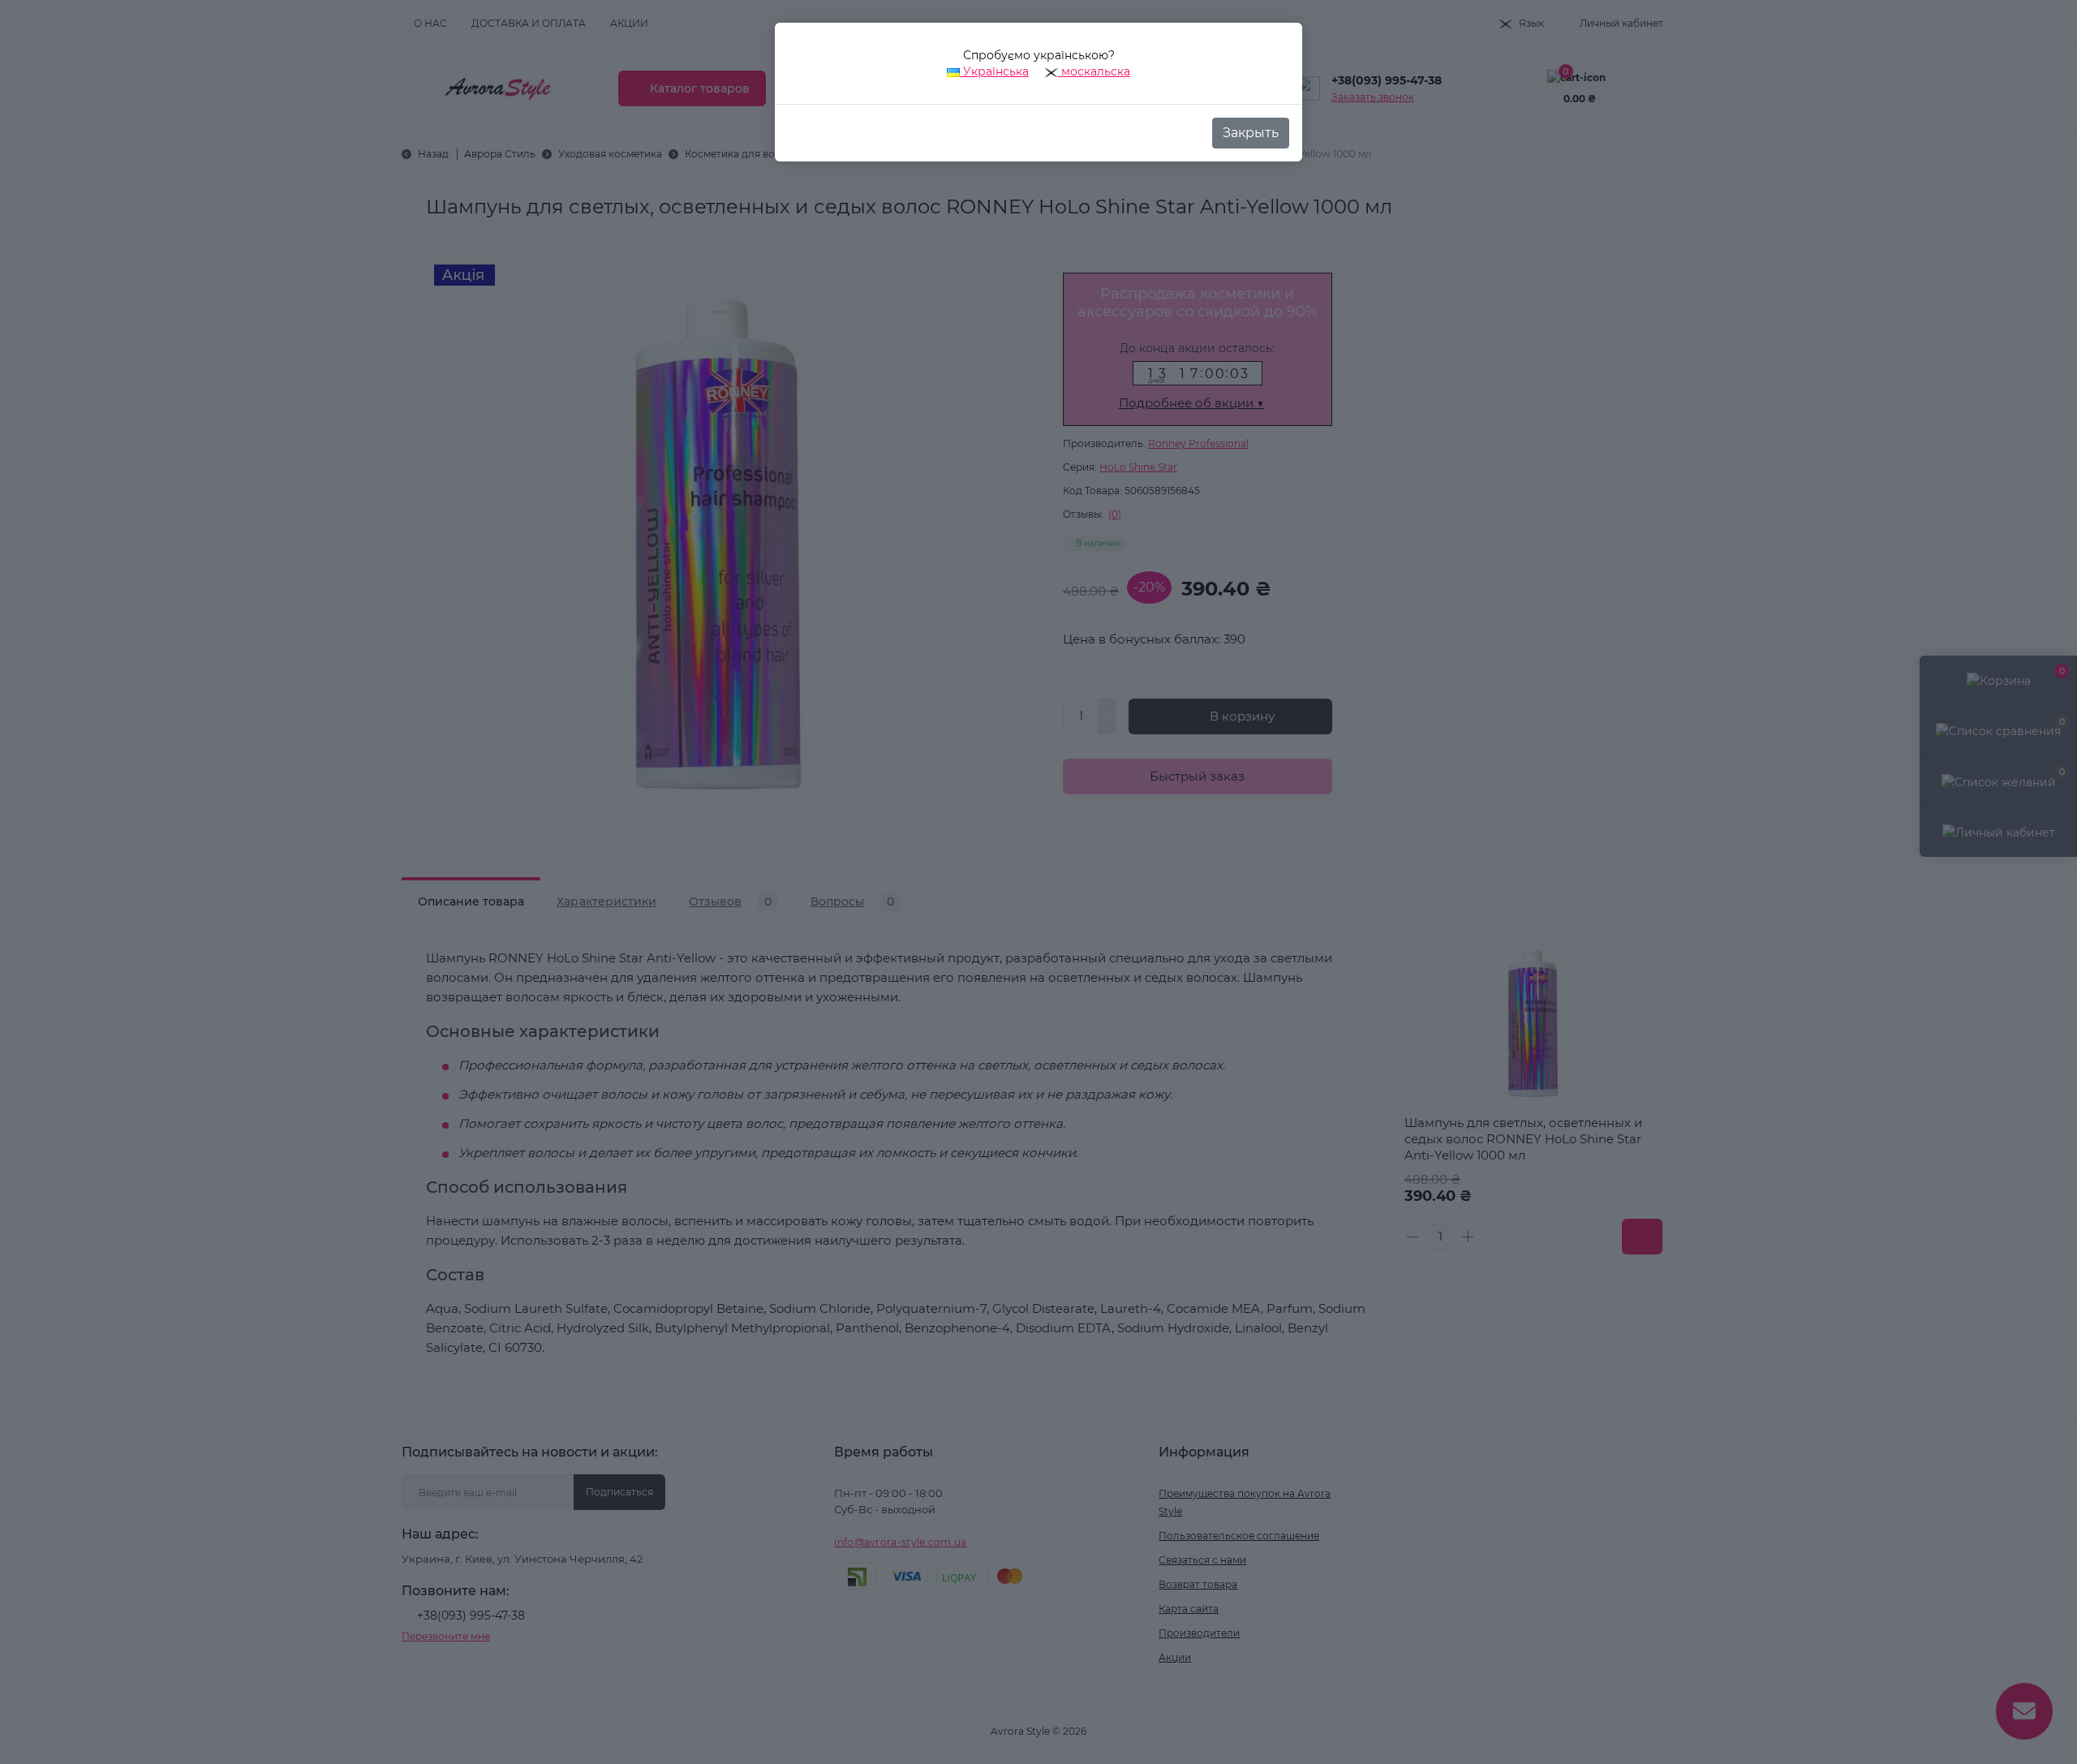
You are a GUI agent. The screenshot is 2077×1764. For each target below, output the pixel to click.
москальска (1094, 71)
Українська (994, 71)
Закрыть (1251, 133)
